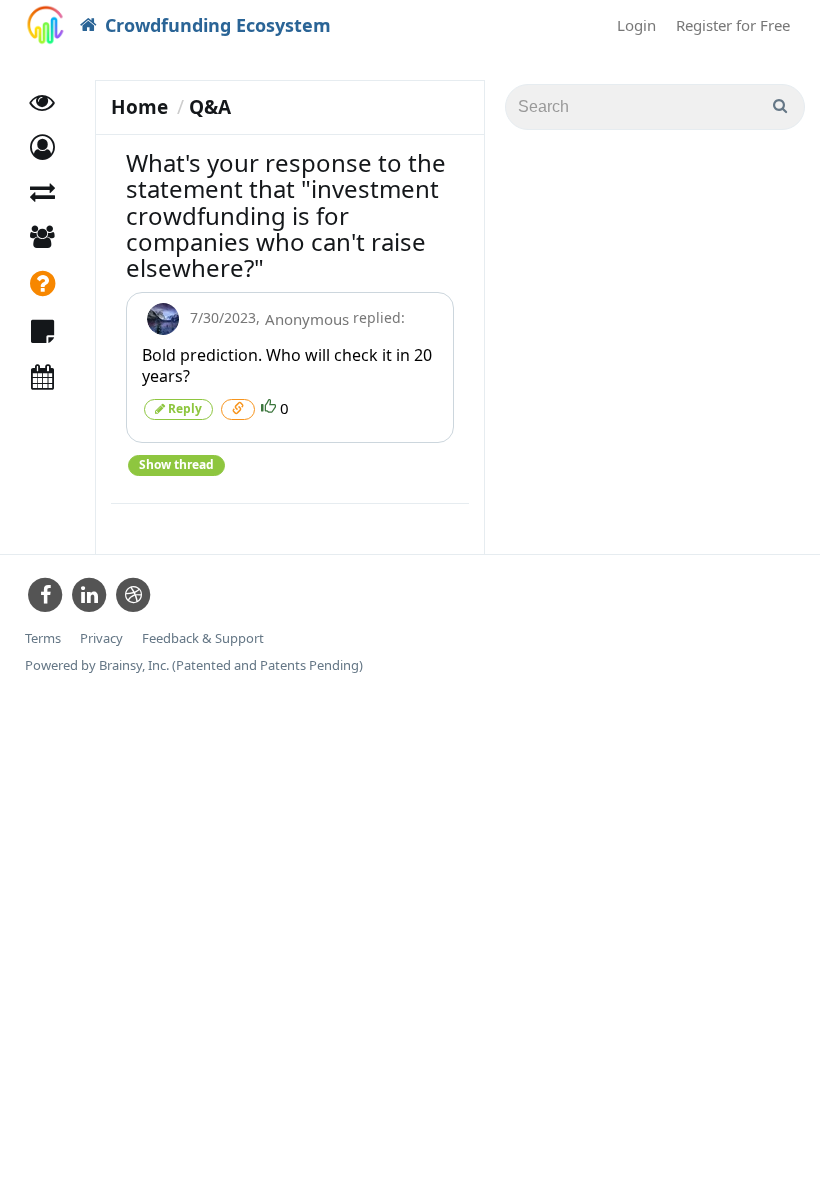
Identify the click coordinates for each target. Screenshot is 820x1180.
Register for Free (733, 25)
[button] (42, 147)
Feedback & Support (203, 638)
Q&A (210, 107)
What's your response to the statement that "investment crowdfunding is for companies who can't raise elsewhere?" (286, 215)
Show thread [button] (176, 464)
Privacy (101, 638)
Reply (183, 408)
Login (636, 25)
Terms (43, 638)
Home (139, 107)
